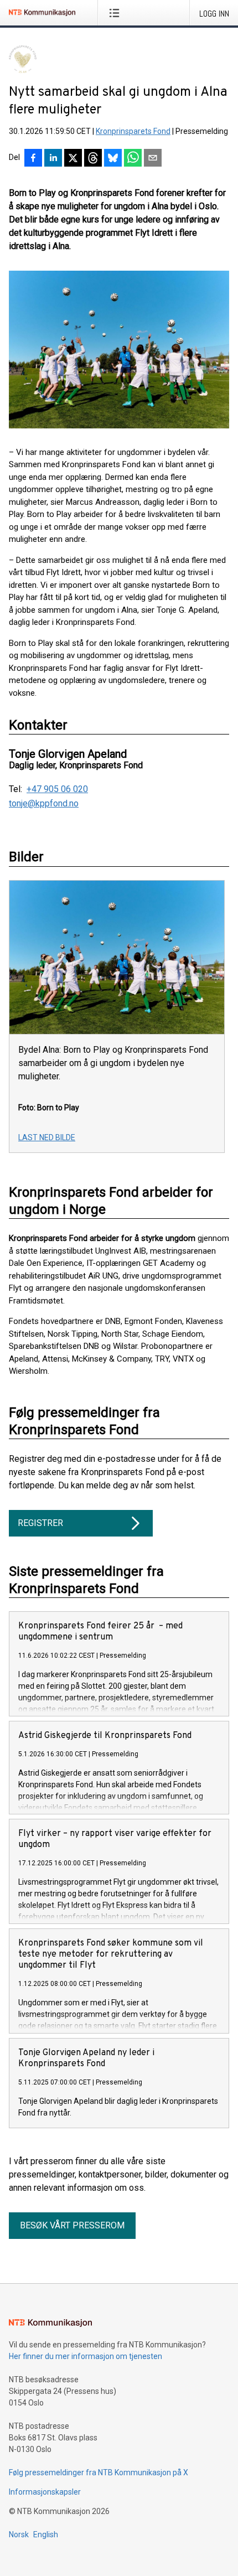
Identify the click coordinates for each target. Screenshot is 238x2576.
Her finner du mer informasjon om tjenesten (86, 2356)
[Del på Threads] (93, 159)
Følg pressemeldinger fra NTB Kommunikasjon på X (99, 2472)
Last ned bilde (47, 1137)
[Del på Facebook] (33, 159)
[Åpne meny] (117, 13)
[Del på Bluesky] (113, 159)
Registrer (40, 1523)
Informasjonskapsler (45, 2492)
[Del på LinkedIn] (53, 159)
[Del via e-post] (153, 159)
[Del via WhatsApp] (133, 159)
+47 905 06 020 (57, 789)
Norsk (19, 2534)
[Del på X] (73, 159)
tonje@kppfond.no (44, 804)
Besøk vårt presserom (72, 2225)
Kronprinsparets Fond (133, 131)
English (46, 2534)
